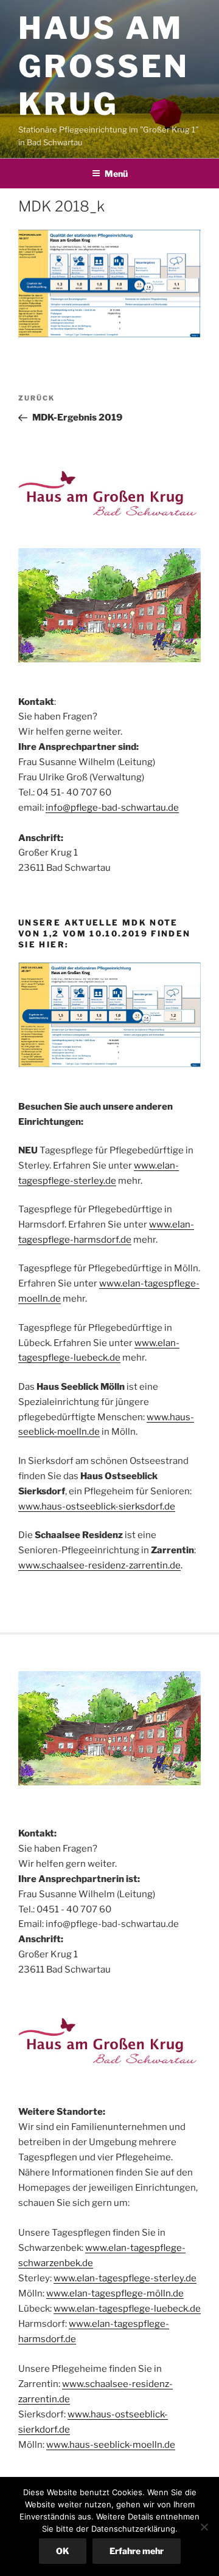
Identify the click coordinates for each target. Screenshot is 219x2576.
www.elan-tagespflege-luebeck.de (127, 2309)
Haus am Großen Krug (104, 66)
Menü (116, 173)
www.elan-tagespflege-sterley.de (125, 2278)
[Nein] (204, 2527)
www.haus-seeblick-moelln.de (111, 2445)
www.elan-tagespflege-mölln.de (115, 2293)
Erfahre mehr (137, 2551)
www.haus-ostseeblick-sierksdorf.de (97, 1506)
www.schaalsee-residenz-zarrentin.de (99, 1565)
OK (63, 2551)
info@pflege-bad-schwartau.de (112, 808)
